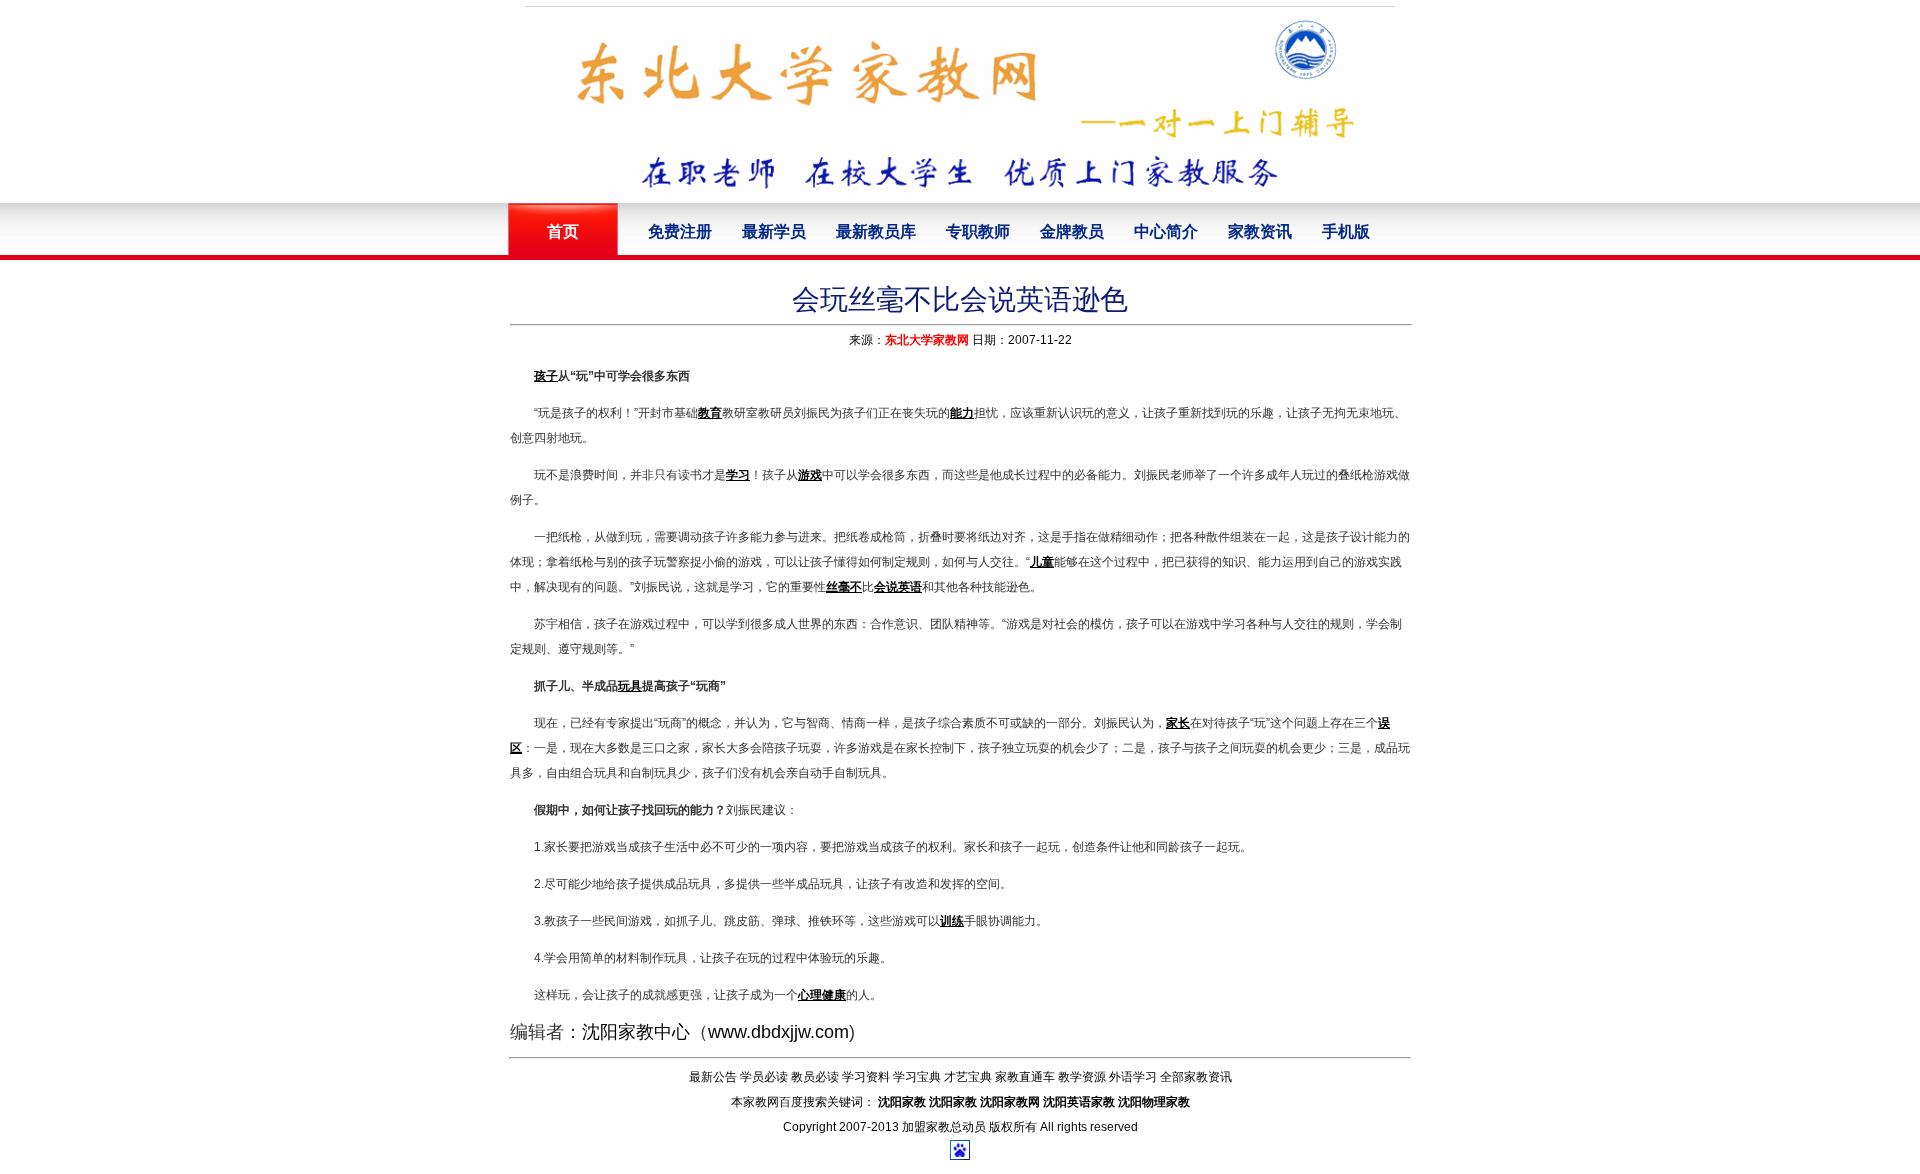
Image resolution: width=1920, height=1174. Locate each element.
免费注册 (680, 231)
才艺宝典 (968, 1077)
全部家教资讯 (1196, 1077)
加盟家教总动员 (944, 1127)
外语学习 (1133, 1077)
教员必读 (815, 1077)
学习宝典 (917, 1077)
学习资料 (866, 1077)
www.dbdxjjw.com (778, 1032)
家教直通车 (1025, 1077)
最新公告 (713, 1077)
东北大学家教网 (927, 340)
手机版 (1346, 231)
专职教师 (978, 231)
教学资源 (1082, 1077)
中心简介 (1166, 231)
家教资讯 (1260, 231)
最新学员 (774, 231)
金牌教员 (1072, 231)
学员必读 (764, 1077)
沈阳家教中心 (636, 1032)
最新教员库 (876, 231)
